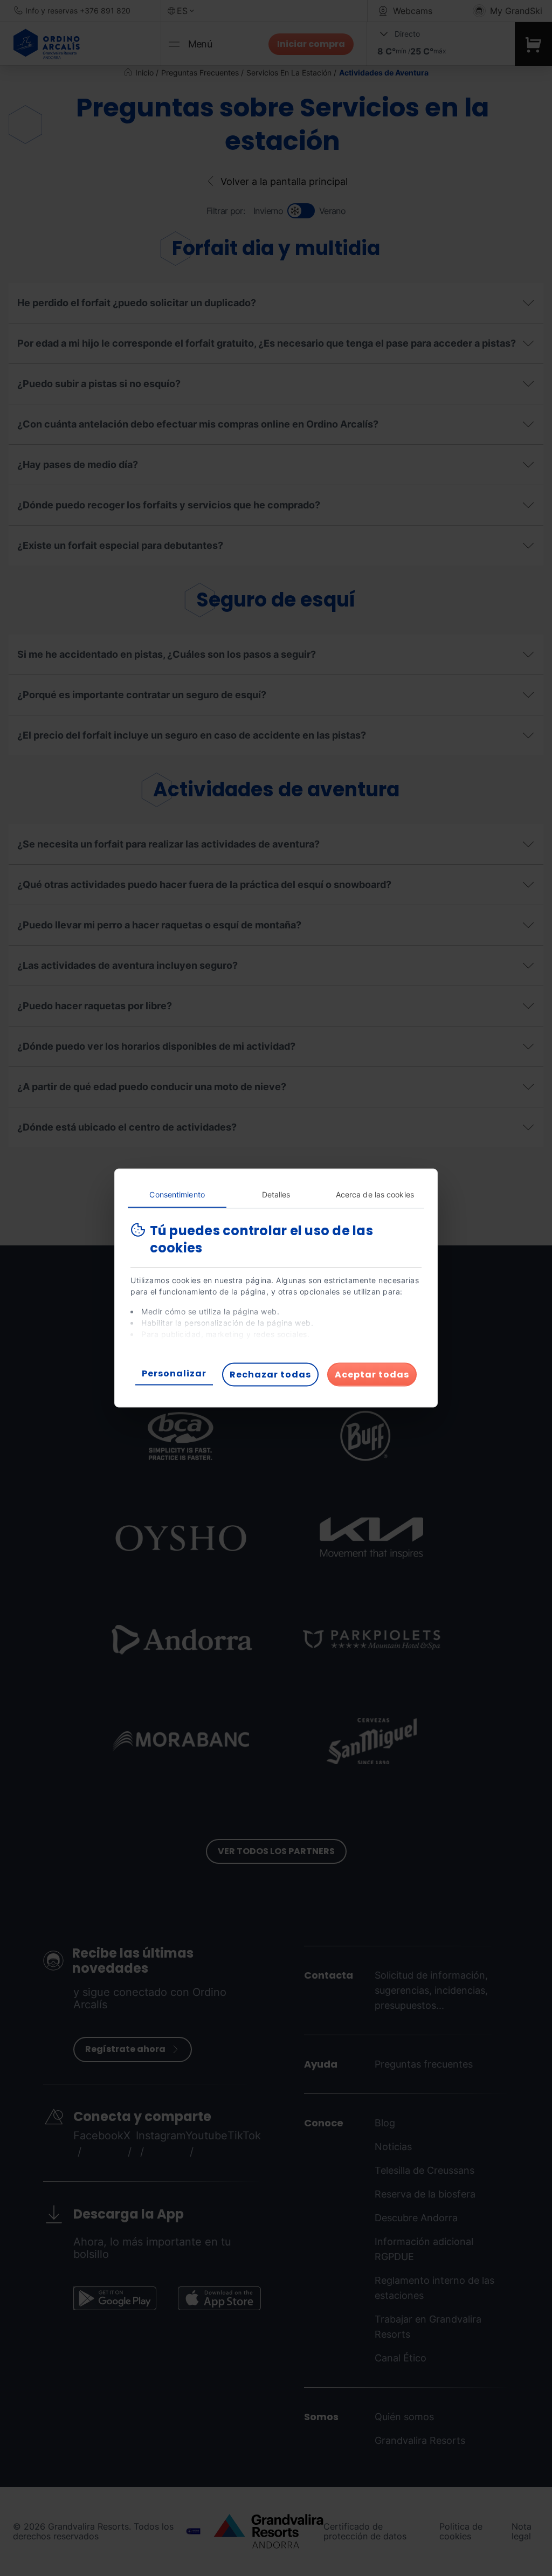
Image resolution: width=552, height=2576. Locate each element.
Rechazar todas (270, 1375)
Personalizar (174, 1373)
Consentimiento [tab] (177, 1194)
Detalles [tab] (276, 1194)
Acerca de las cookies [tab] (375, 1194)
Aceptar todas (372, 1375)
